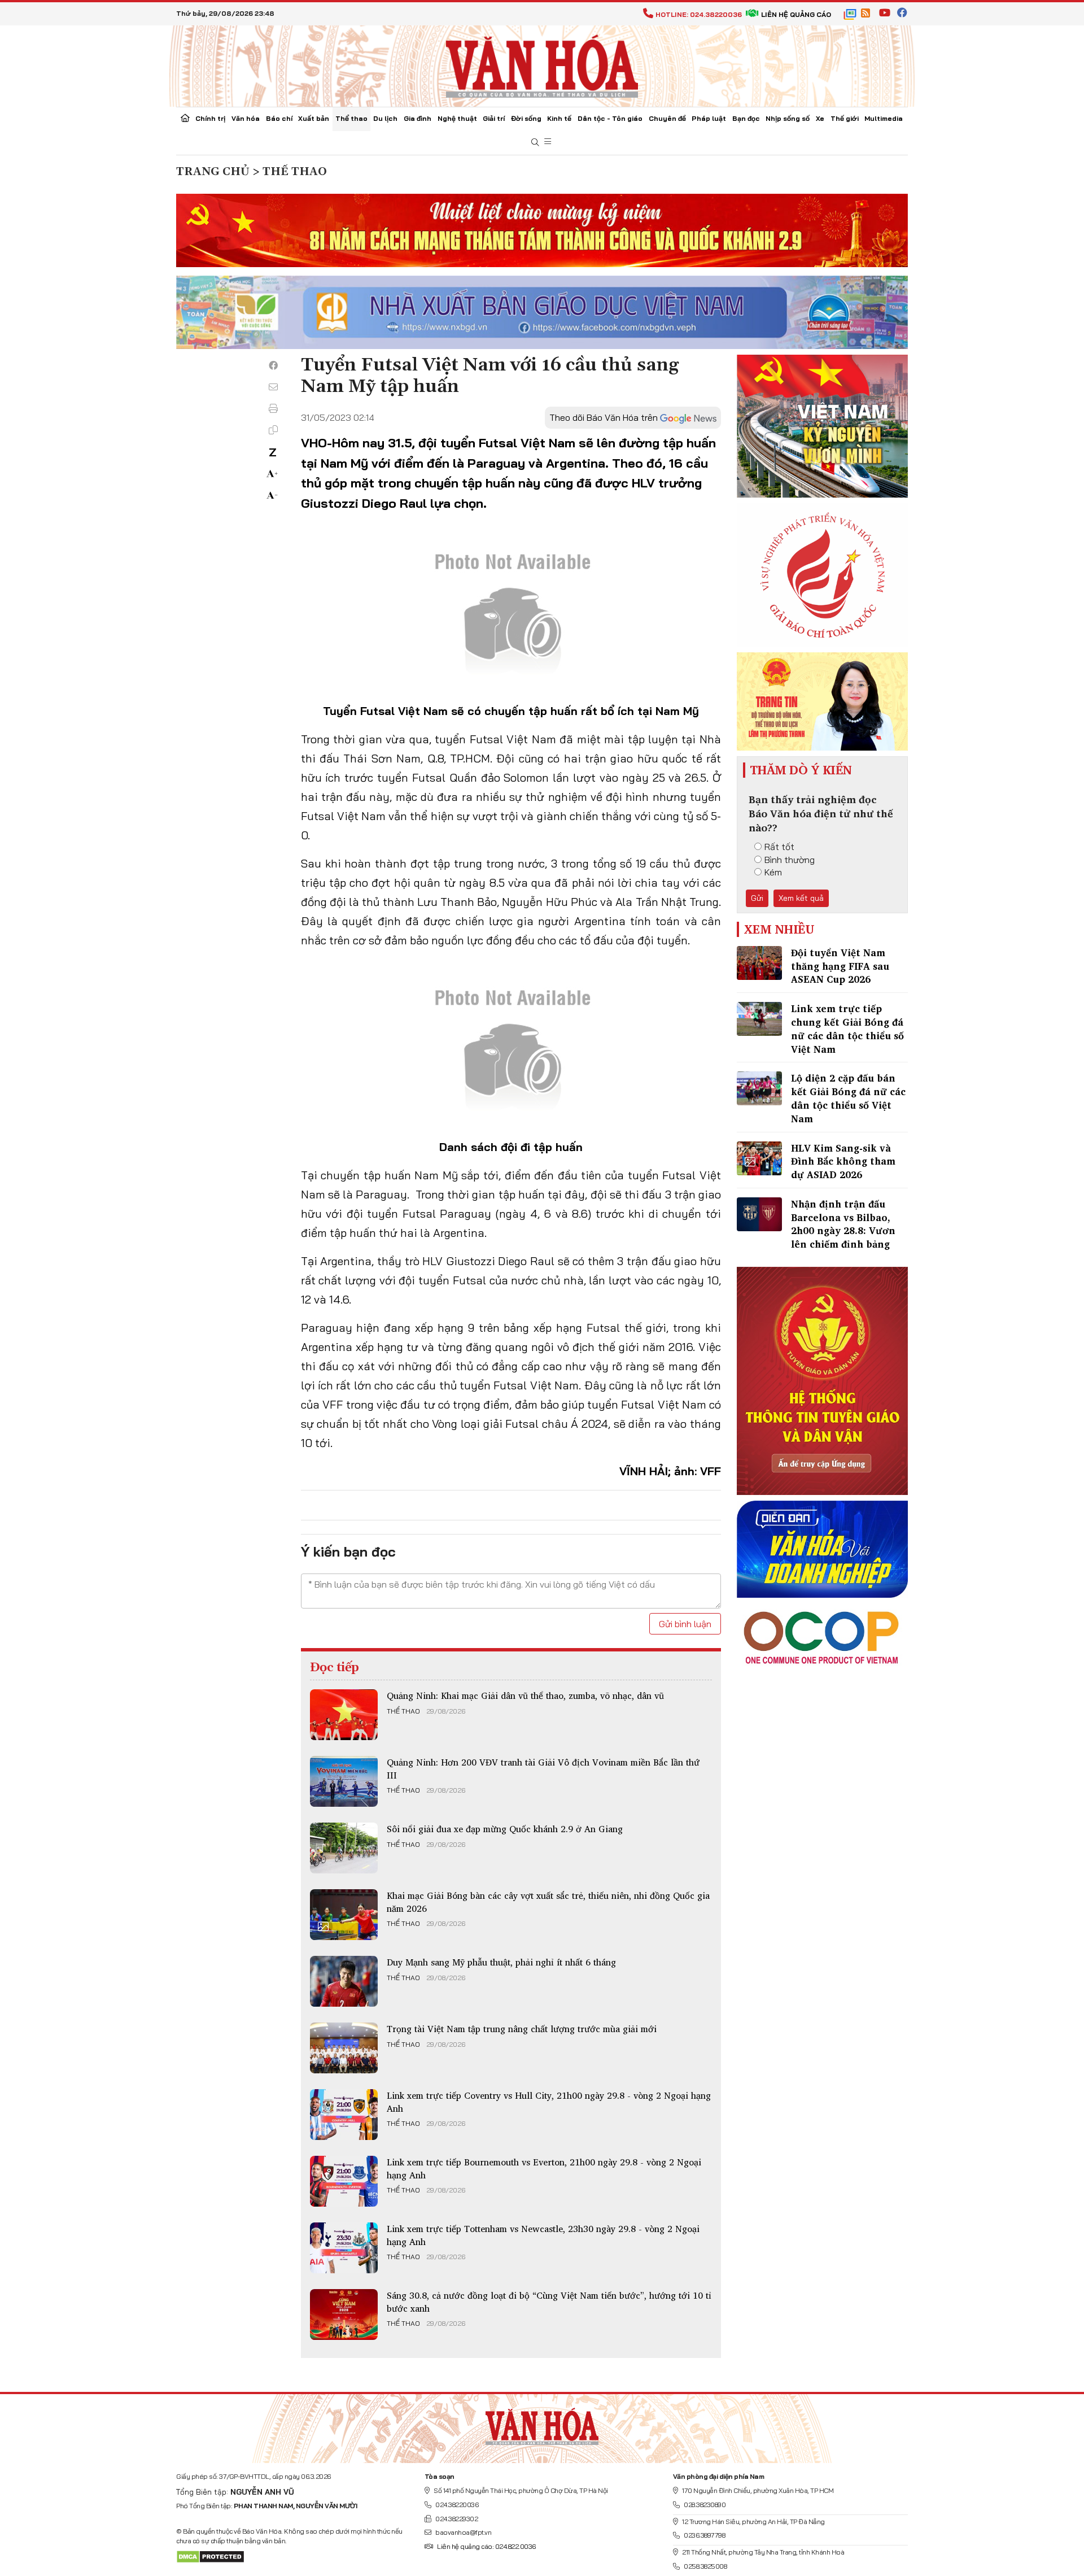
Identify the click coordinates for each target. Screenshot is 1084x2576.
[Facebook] (273, 365)
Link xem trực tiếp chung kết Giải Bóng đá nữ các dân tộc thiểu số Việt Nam (847, 1028)
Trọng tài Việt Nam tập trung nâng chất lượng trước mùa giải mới (522, 2029)
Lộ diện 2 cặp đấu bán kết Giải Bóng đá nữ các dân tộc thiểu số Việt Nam (848, 1098)
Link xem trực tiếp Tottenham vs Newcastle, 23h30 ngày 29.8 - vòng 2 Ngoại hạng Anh (543, 2235)
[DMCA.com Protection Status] (210, 2556)
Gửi (757, 898)
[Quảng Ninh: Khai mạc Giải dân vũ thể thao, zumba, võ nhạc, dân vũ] (344, 1715)
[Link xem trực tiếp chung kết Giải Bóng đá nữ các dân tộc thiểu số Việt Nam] (759, 1019)
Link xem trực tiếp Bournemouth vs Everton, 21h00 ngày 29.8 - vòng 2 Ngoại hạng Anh (544, 2168)
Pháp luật (709, 118)
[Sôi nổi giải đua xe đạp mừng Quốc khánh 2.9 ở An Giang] (344, 1848)
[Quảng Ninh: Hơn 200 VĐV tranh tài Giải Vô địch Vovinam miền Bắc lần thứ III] (344, 1781)
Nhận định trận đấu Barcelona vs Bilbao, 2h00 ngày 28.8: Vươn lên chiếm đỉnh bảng (843, 1224)
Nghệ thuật (457, 118)
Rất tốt (779, 847)
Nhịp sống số (788, 118)
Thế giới (845, 118)
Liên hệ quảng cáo (796, 14)
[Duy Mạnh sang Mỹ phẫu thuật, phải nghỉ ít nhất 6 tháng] (344, 1981)
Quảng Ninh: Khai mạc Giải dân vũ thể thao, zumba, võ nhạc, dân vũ (525, 1695)
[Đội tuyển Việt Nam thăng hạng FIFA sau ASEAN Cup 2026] (759, 963)
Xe (820, 118)
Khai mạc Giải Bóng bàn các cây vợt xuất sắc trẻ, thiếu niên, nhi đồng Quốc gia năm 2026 (548, 1902)
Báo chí (279, 118)
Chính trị (210, 118)
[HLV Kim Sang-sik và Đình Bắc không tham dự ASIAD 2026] (759, 1158)
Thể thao (351, 118)
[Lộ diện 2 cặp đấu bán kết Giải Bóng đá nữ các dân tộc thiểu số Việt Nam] (759, 1088)
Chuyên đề (667, 118)
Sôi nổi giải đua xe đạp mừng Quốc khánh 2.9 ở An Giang (505, 1829)
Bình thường (790, 860)
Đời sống (526, 118)
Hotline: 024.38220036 (699, 14)
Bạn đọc (746, 118)
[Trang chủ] (185, 119)
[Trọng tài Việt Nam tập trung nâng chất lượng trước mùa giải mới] (344, 2048)
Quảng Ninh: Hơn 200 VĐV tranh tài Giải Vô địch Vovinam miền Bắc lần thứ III (543, 1768)
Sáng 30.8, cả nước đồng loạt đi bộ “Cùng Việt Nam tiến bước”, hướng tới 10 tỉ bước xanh (549, 2302)
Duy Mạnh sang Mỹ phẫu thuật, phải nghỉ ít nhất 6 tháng (501, 1962)
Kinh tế (559, 118)
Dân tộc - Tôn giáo (610, 118)
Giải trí (494, 118)
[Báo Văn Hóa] (542, 2424)
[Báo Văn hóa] (542, 65)
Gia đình (418, 118)
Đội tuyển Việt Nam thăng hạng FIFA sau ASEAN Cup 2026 (840, 966)
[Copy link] (273, 430)
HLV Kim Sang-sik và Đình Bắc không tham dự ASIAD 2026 (843, 1161)
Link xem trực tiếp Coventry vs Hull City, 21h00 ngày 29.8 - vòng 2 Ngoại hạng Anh (549, 2102)
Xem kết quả (801, 898)
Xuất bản (314, 118)
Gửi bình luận (685, 1624)
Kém (773, 872)
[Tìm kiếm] (535, 143)
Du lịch (385, 118)
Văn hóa (246, 118)
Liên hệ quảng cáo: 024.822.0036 (486, 2546)
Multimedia (884, 118)
